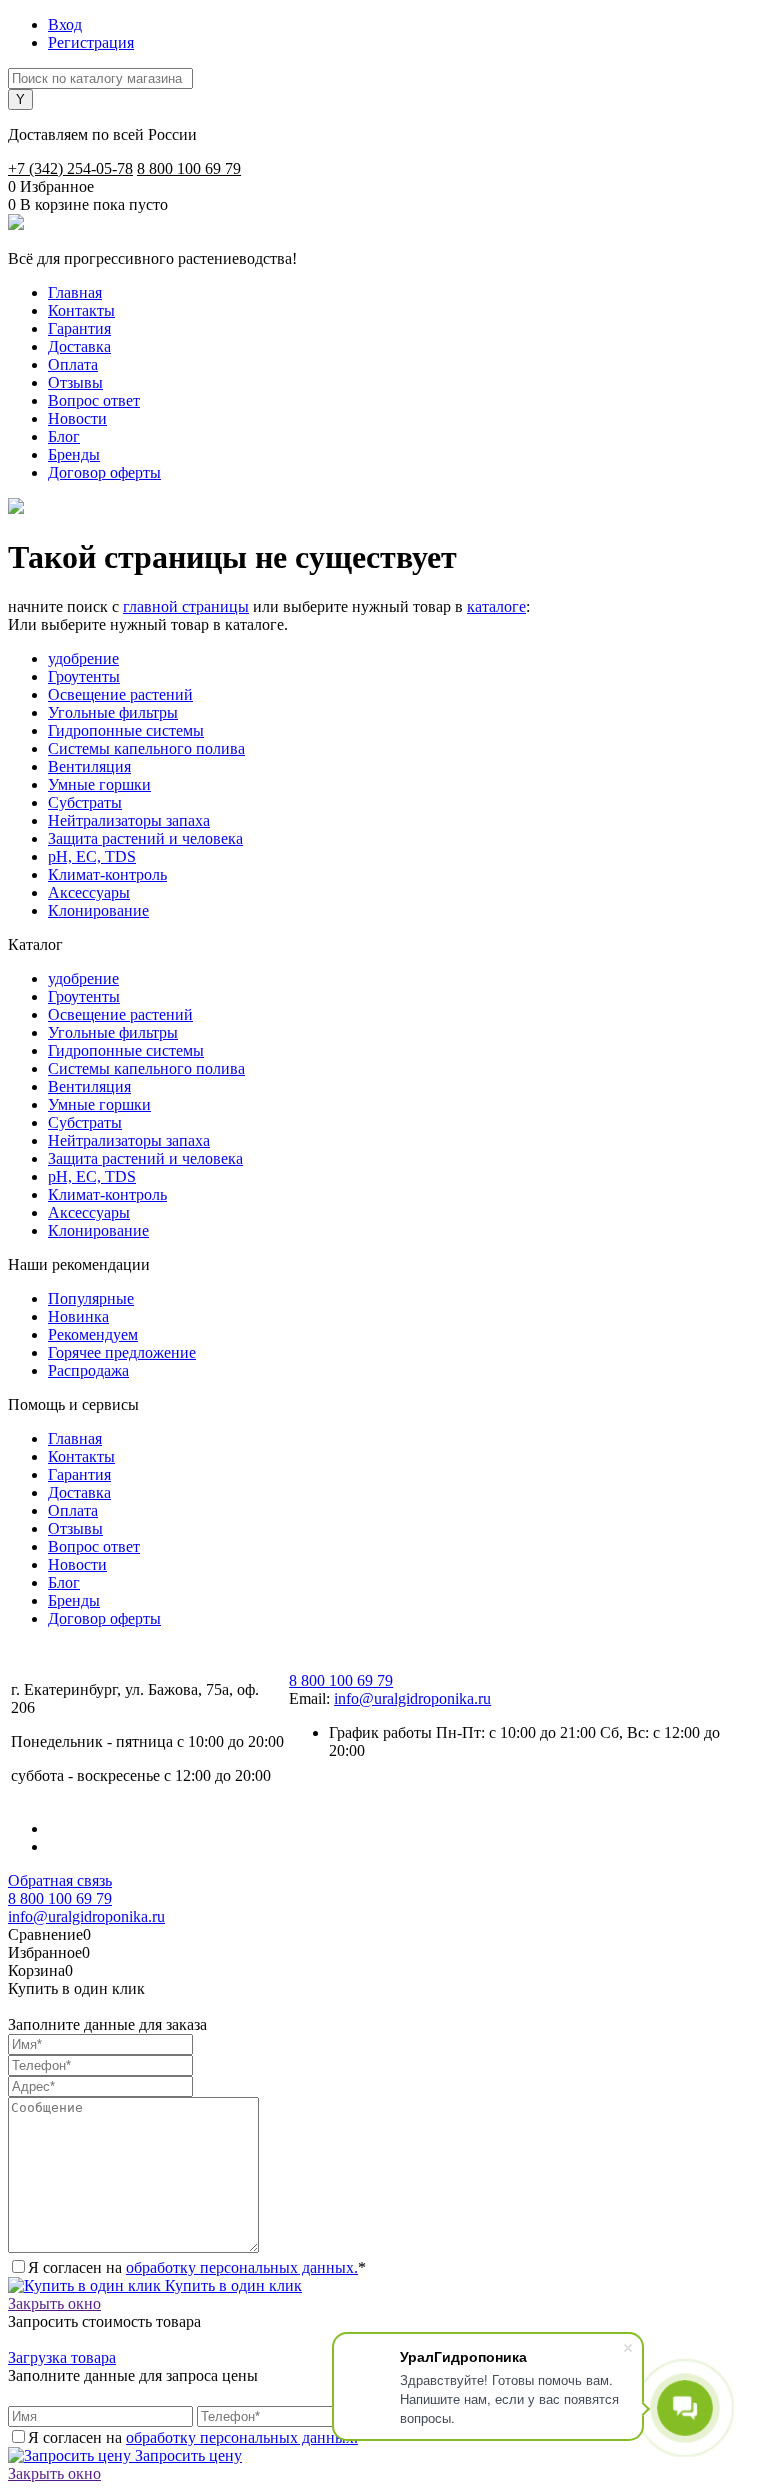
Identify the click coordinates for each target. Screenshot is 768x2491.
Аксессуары (89, 892)
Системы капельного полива (146, 748)
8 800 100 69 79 (189, 168)
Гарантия (79, 328)
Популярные (91, 1298)
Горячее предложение (122, 1352)
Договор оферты (104, 472)
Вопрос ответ (94, 400)
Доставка (79, 346)
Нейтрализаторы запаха (129, 820)
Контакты (81, 310)
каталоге (496, 606)
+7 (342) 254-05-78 (70, 168)
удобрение (83, 658)
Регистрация (91, 42)
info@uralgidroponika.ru (412, 1698)
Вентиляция (89, 766)
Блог (64, 436)
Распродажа (88, 1370)
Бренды (74, 454)
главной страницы (186, 606)
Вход (65, 24)
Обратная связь (60, 1880)
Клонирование (98, 910)
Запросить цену (186, 2455)
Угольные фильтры (113, 712)
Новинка (78, 1316)
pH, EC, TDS (92, 856)
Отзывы (75, 382)
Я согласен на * (197, 2267)
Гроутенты (84, 676)
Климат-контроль (107, 874)
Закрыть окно (54, 2303)
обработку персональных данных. (242, 2267)
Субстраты (85, 802)
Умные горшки (99, 784)
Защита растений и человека (145, 838)
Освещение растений (120, 694)
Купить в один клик (231, 2285)
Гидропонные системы (126, 730)
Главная (75, 292)
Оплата (73, 364)
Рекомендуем (93, 1334)
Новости (77, 418)
